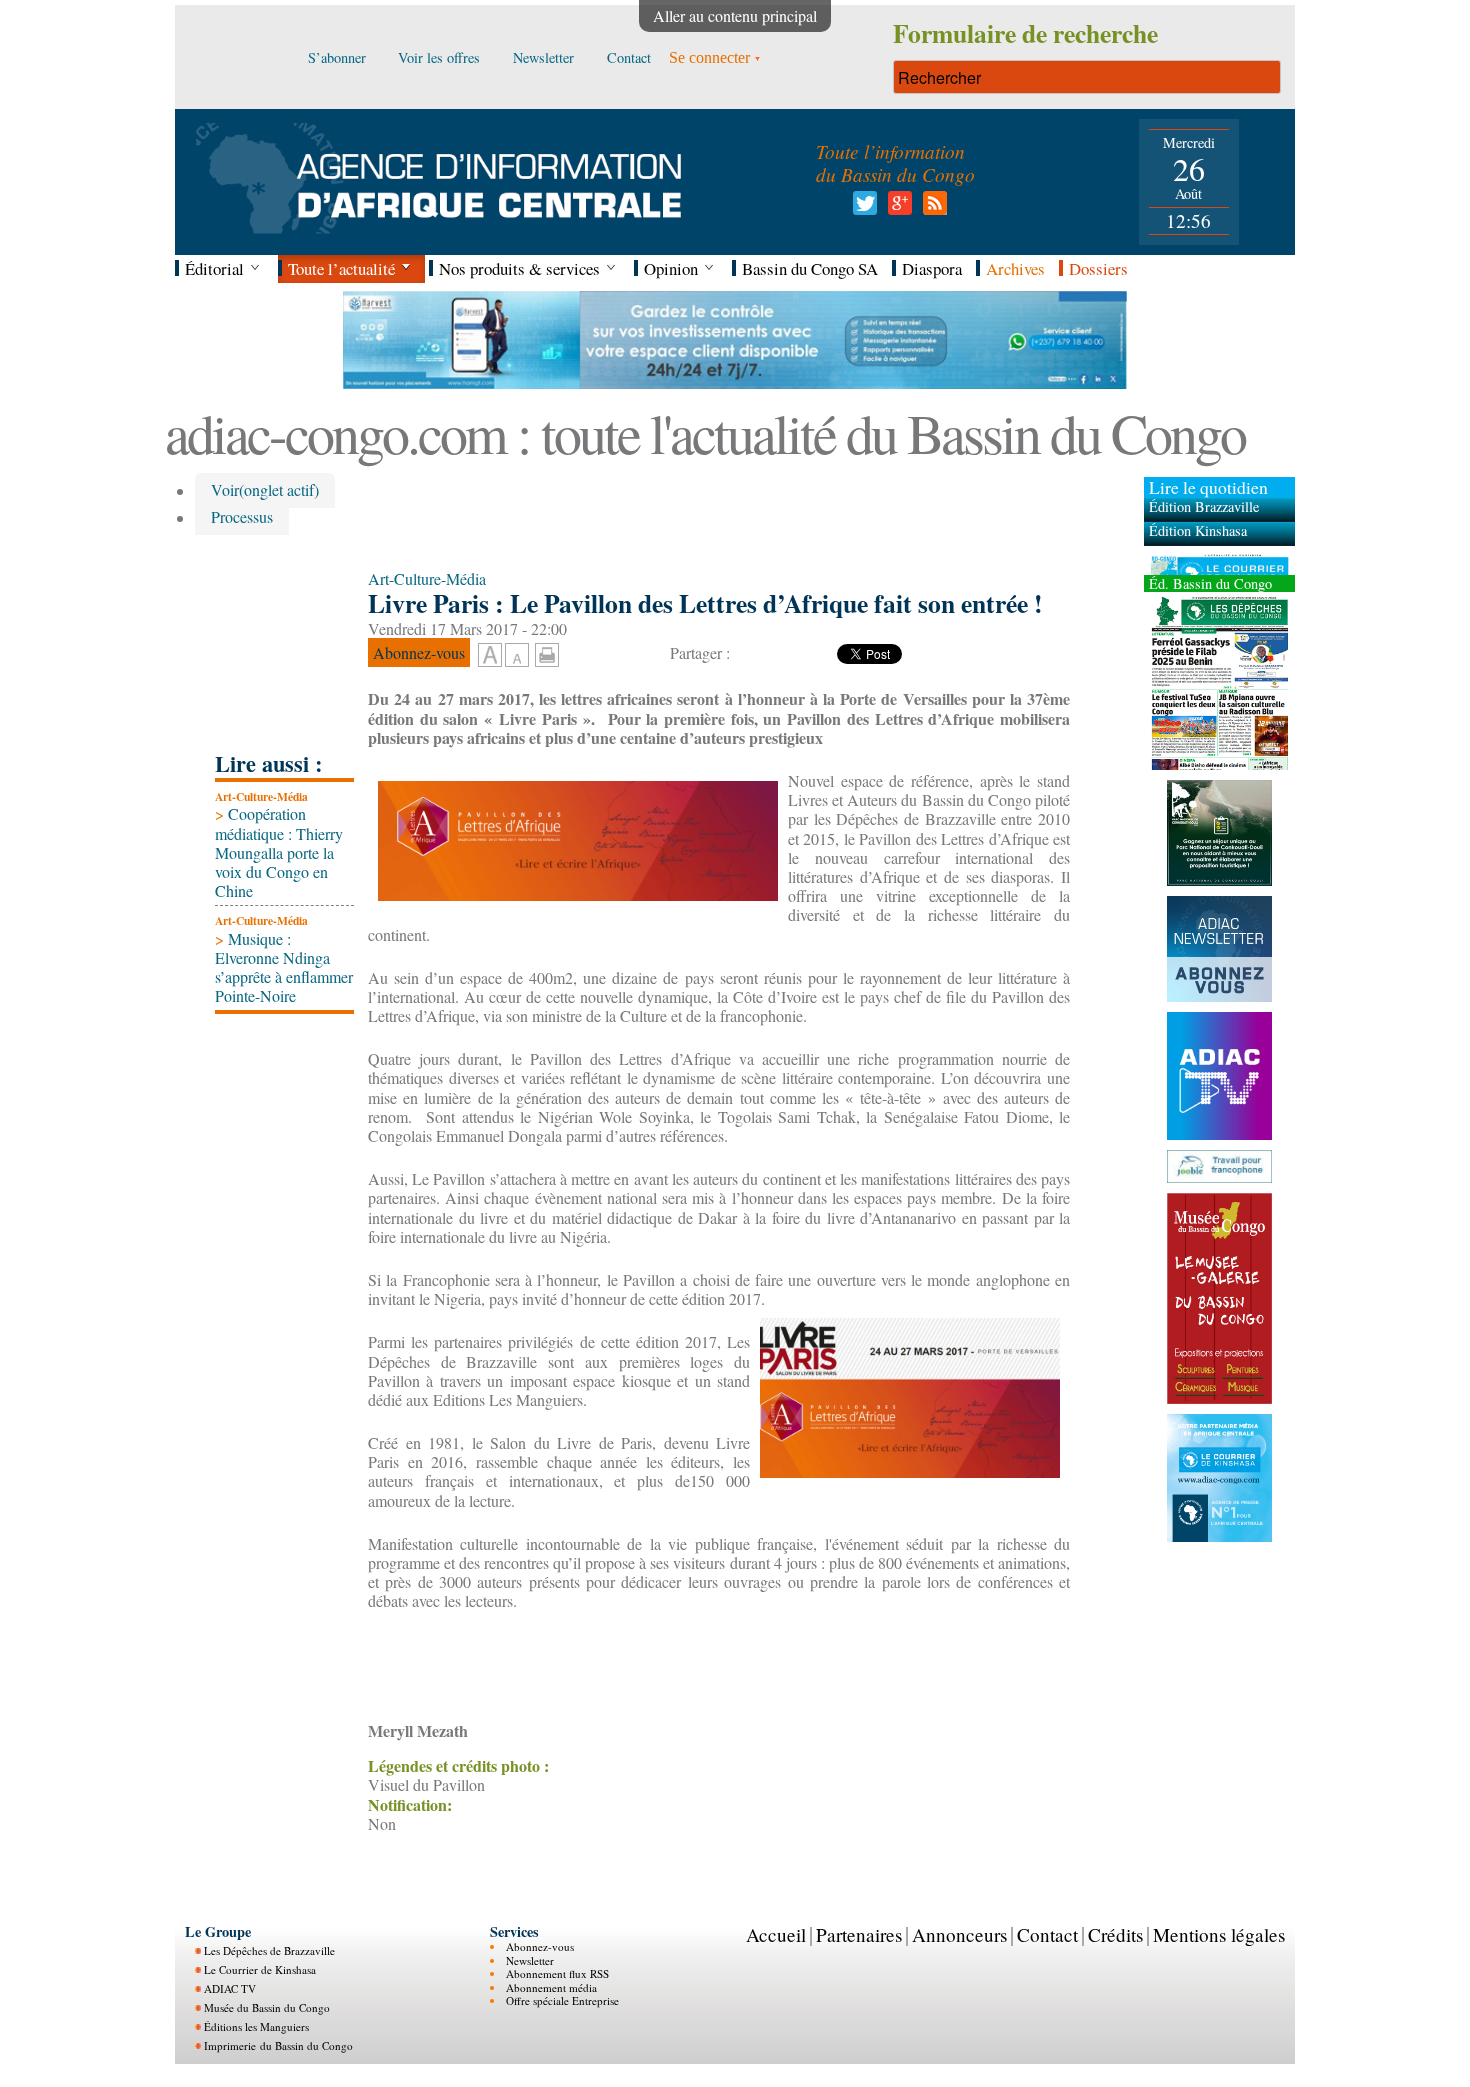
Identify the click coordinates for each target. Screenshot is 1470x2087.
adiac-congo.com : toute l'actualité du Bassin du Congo (705, 432)
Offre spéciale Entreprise (562, 2000)
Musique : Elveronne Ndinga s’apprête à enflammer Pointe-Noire (284, 967)
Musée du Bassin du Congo (267, 2007)
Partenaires (859, 1934)
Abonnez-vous (540, 1946)
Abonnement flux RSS (557, 1973)
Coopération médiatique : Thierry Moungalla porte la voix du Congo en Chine (279, 852)
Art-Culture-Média (261, 796)
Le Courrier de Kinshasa (260, 1969)
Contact (1047, 1934)
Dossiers (1098, 268)
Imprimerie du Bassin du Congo (278, 2045)
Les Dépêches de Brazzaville (269, 1950)
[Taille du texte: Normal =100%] (517, 656)
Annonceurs (959, 1934)
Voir (265, 490)
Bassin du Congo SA (810, 268)
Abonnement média (551, 1987)
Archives (1015, 268)
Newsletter (530, 1960)
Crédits (1115, 1934)
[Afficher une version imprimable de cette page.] (547, 652)
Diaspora (932, 268)
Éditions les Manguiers (256, 2026)
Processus (242, 517)
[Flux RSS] (931, 208)
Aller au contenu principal (735, 15)
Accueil (776, 1934)
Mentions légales (1219, 1934)
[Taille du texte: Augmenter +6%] (490, 656)
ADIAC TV (230, 1988)
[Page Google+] (896, 208)
